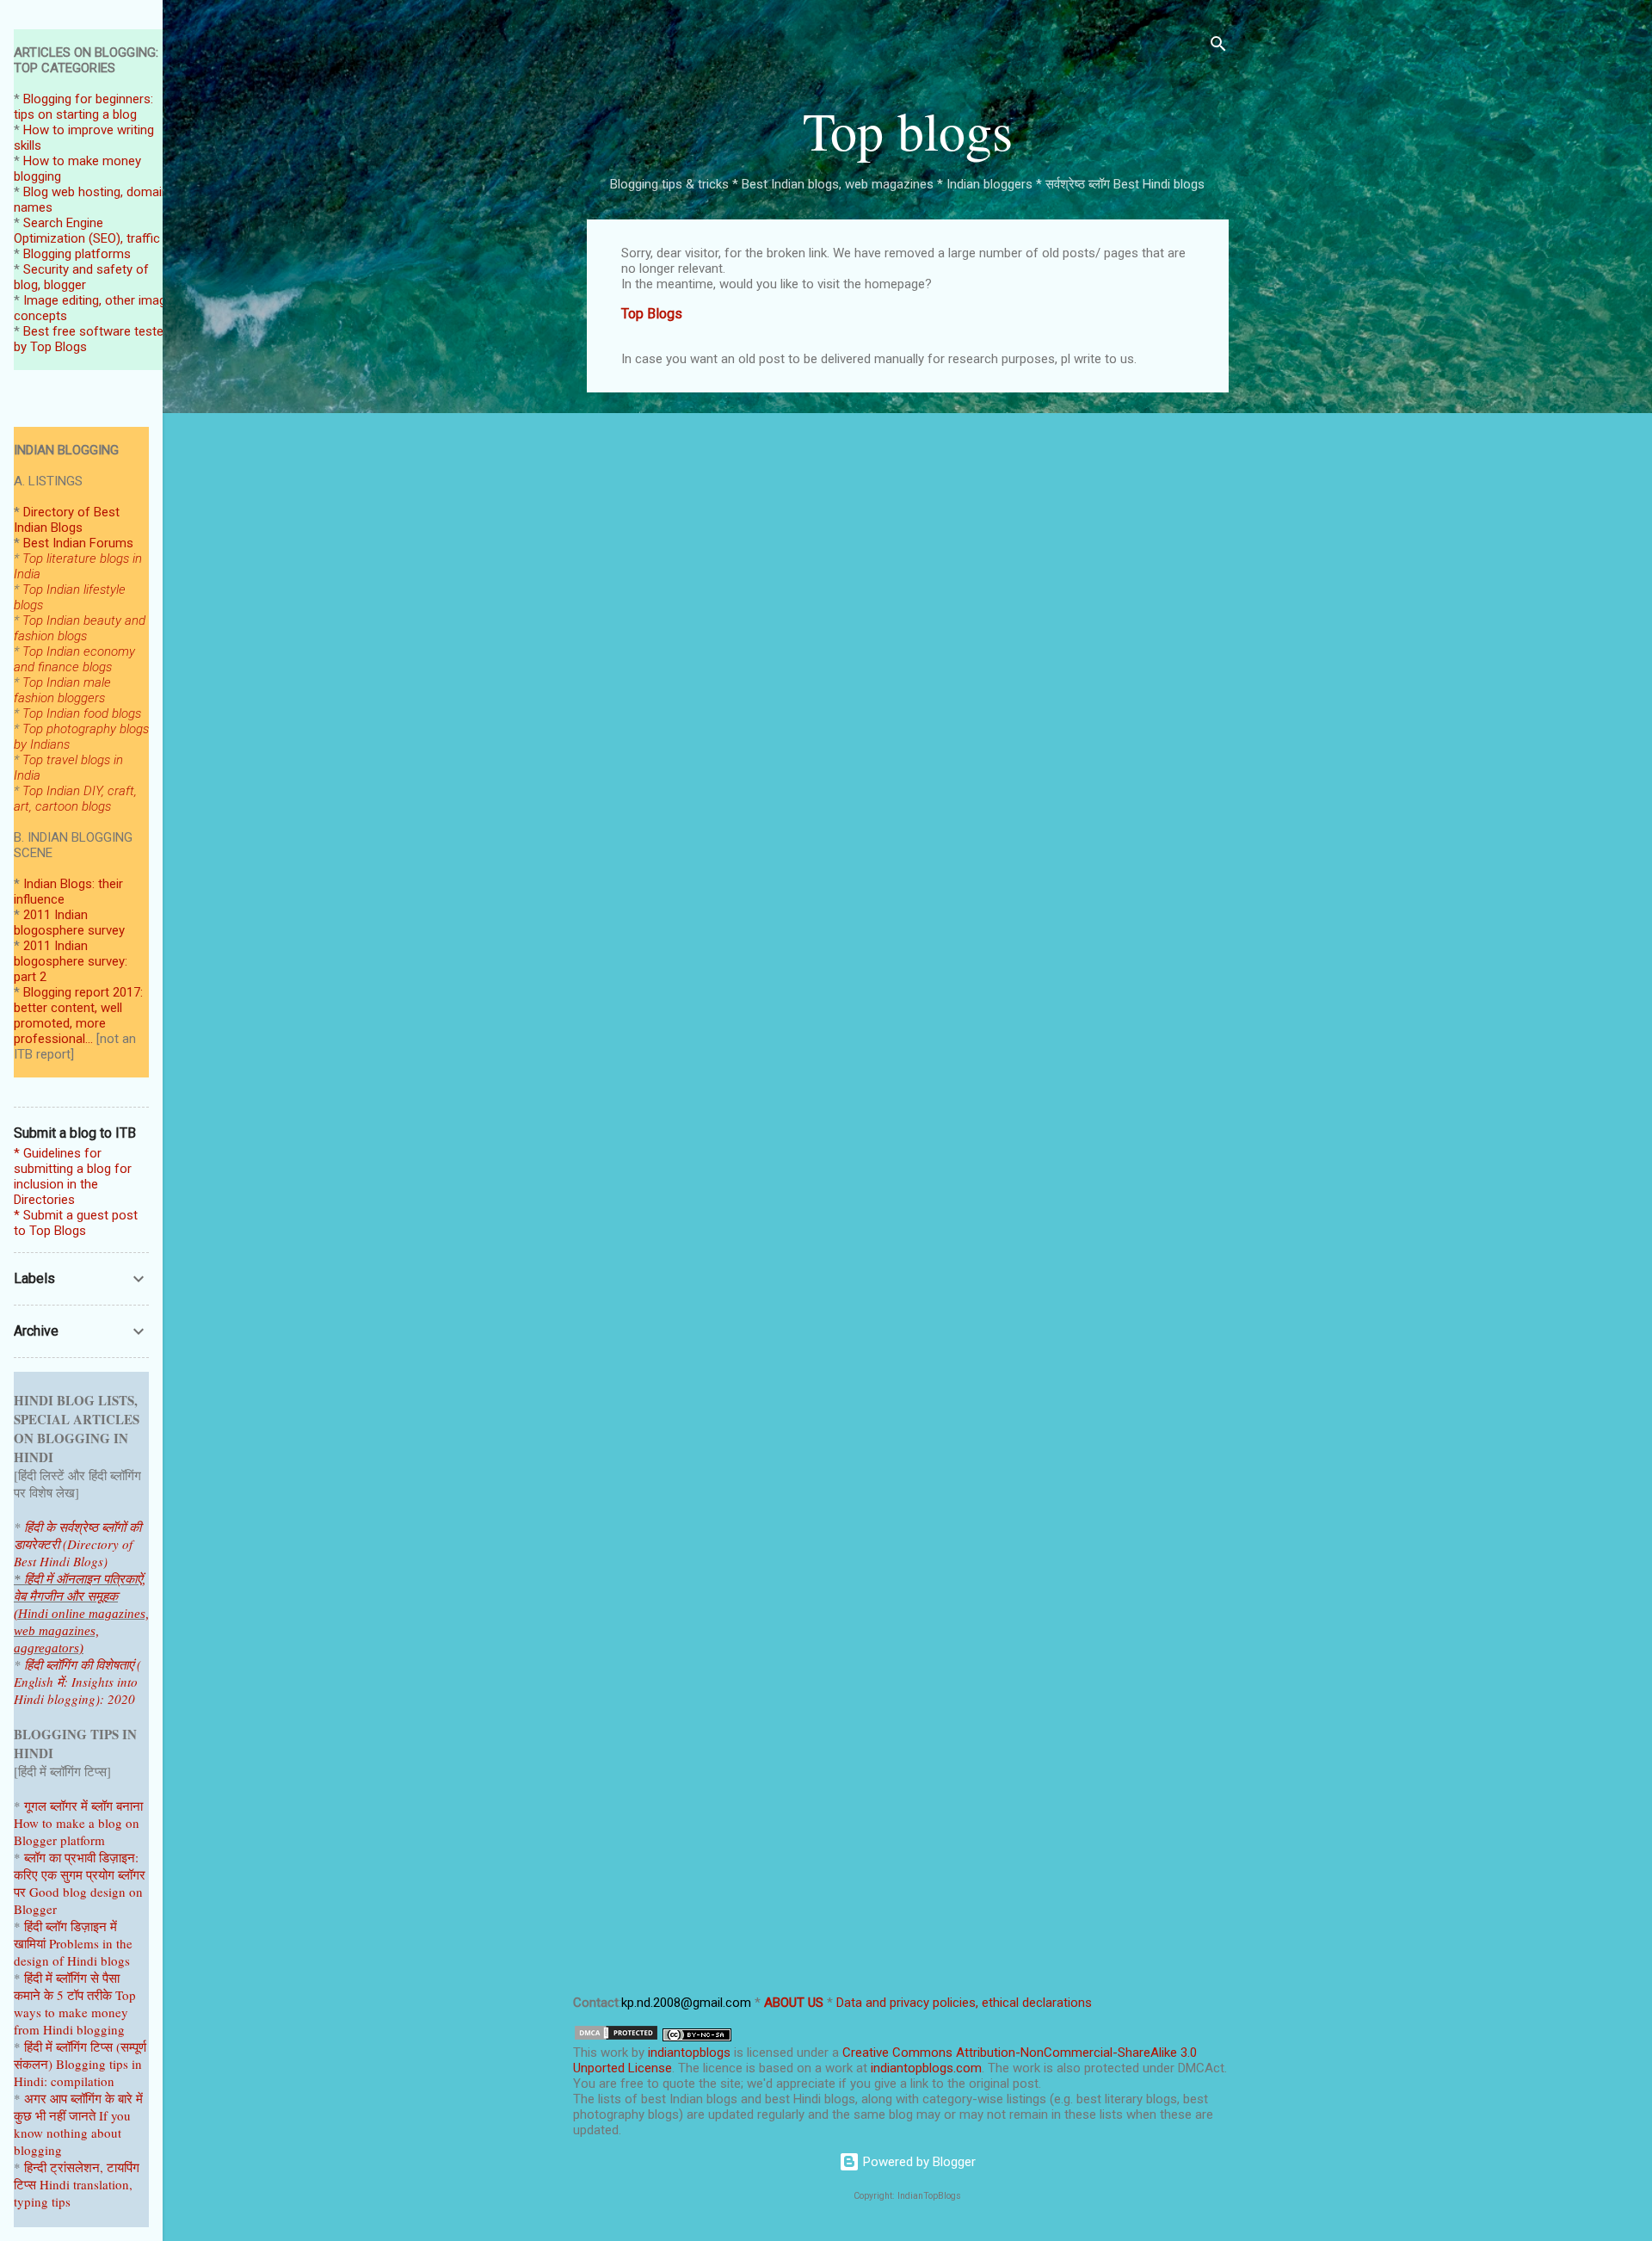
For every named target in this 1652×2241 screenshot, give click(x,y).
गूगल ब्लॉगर (70, 1806)
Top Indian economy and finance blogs (74, 659)
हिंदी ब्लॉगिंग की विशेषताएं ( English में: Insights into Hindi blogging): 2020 (77, 1682)
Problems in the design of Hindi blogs (73, 1952)
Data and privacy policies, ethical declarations (964, 2003)
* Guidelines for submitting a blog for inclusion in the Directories (73, 1176)
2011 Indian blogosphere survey (69, 923)
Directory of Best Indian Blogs (67, 520)
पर (20, 1892)
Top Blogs (652, 314)
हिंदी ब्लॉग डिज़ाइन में (71, 1926)
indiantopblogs (689, 2053)
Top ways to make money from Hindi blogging (75, 2012)
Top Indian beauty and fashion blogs (80, 628)
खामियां (30, 1943)
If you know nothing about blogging (72, 2133)
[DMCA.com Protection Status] (616, 2037)
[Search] (1218, 47)
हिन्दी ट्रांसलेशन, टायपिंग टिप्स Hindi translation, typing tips (77, 2184)
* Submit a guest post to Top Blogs (76, 1223)
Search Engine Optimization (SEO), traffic (87, 231)
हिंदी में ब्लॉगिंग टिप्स (70, 2047)
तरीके (99, 1995)
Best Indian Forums (78, 543)
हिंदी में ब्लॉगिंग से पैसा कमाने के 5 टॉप (67, 1986)
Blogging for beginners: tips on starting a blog (83, 107)
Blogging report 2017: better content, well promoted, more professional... (78, 1016)
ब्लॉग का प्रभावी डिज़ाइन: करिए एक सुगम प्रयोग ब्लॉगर (80, 1866)
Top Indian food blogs (82, 713)
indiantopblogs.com (926, 2068)
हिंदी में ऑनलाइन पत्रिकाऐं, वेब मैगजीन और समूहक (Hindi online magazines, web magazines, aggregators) (81, 1614)
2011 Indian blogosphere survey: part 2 (71, 961)
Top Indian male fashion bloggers (62, 690)
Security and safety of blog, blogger (81, 277)
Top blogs (908, 130)
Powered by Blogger (918, 2162)
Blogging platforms (77, 254)
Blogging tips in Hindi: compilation (78, 2072)
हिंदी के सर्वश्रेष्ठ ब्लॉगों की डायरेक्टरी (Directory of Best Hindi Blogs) (77, 1544)
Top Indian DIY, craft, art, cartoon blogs (75, 799)
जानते (82, 2115)
